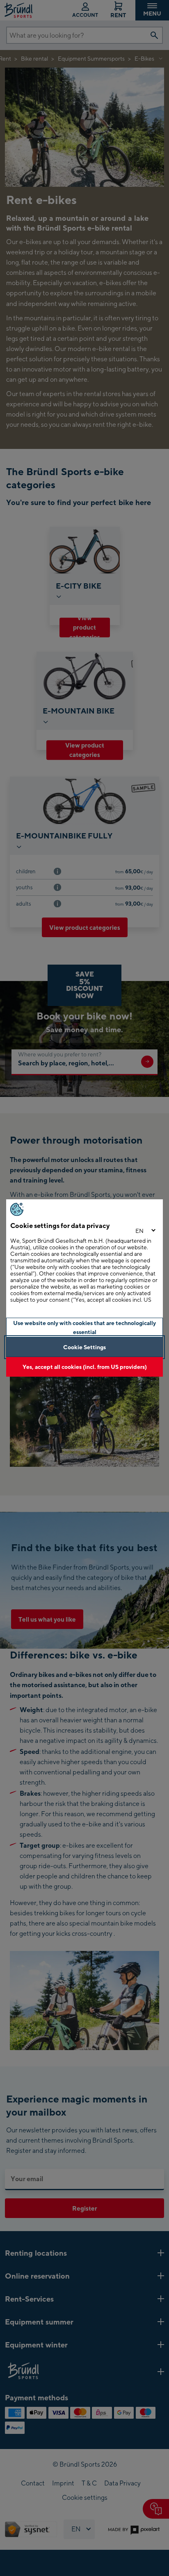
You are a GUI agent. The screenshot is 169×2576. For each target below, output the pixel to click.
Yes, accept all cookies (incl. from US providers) (85, 1367)
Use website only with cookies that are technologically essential (84, 1327)
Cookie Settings (84, 1347)
